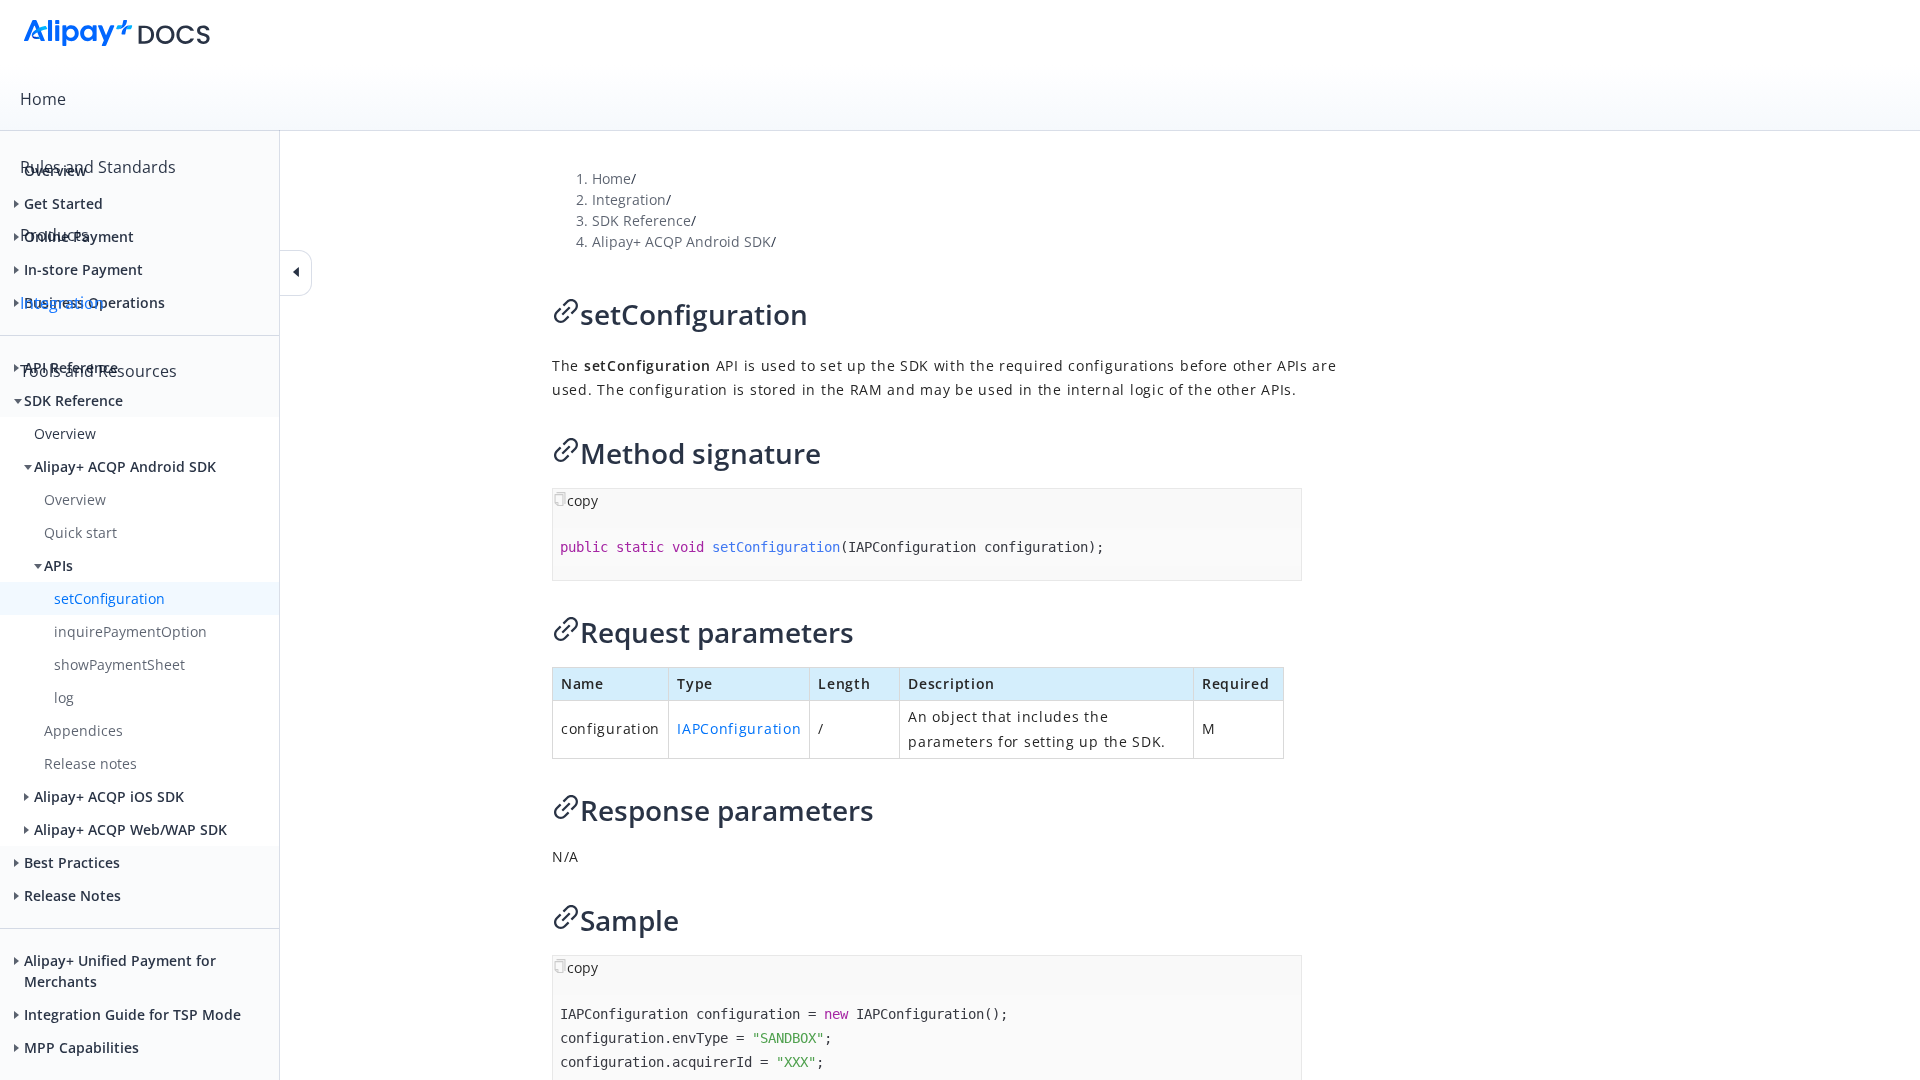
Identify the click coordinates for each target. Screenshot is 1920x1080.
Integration (62, 303)
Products (54, 235)
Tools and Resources (98, 371)
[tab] (960, 99)
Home (43, 99)
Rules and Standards (98, 167)
